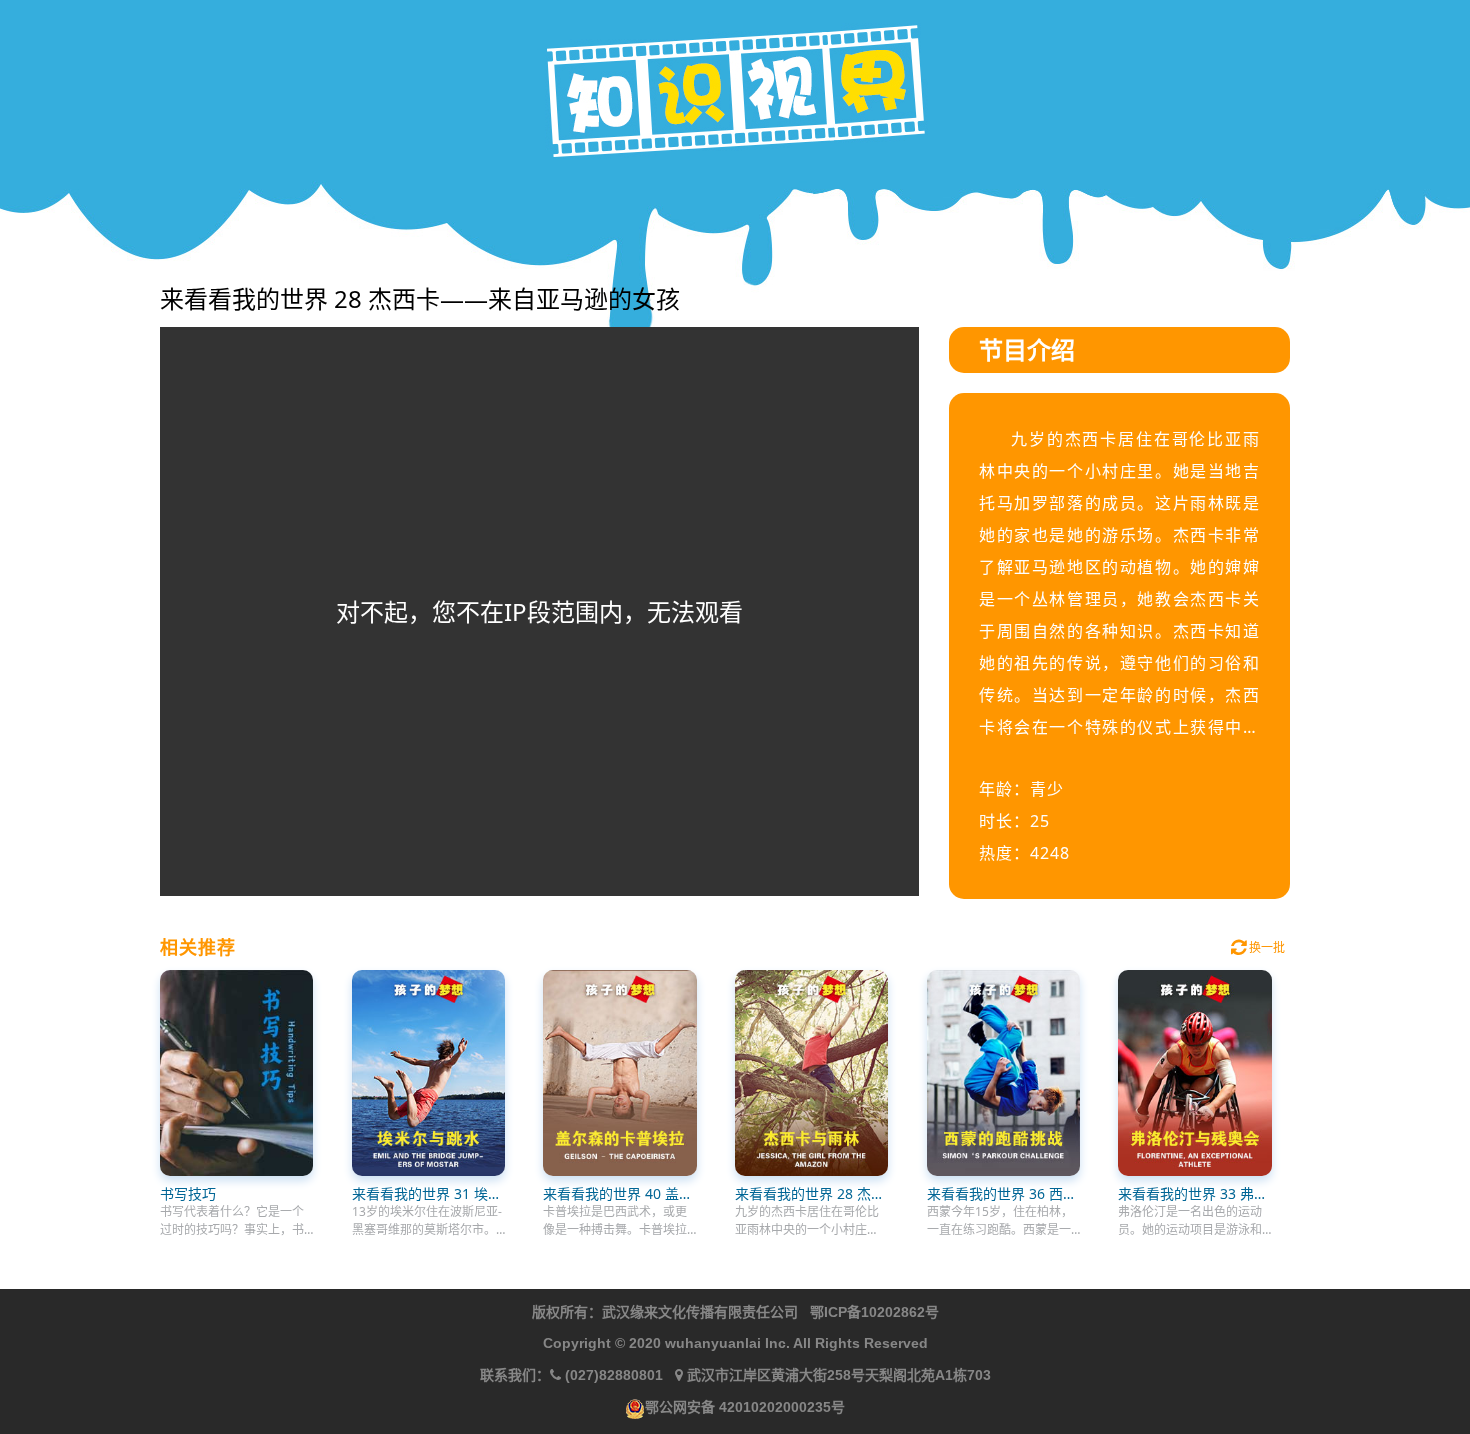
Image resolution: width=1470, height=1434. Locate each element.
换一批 (1265, 947)
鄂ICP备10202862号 (874, 1312)
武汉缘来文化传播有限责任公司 (700, 1312)
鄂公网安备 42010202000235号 (745, 1407)
